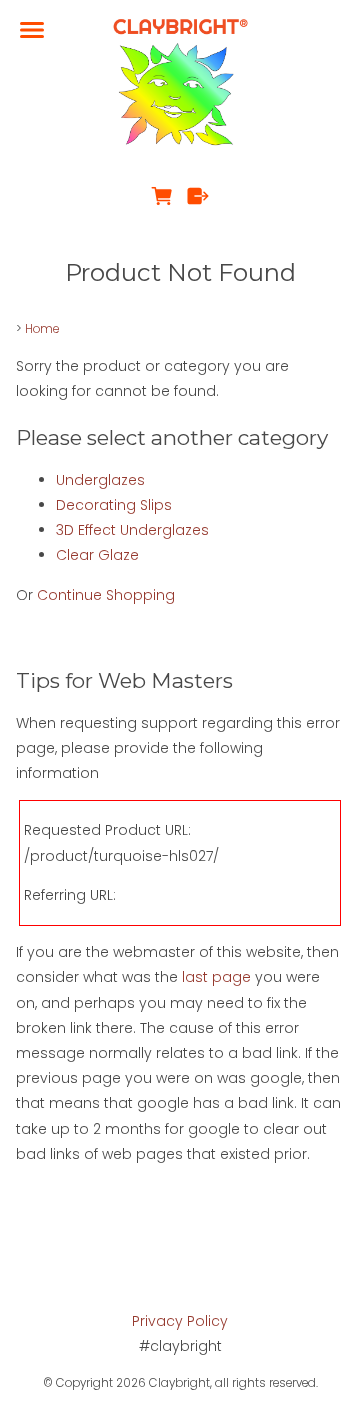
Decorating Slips (114, 505)
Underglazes (100, 480)
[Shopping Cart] (161, 196)
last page (216, 977)
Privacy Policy (180, 1321)
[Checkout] (198, 196)
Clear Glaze (97, 555)
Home (42, 329)
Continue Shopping (106, 595)
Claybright (179, 1383)
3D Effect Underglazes (132, 530)
